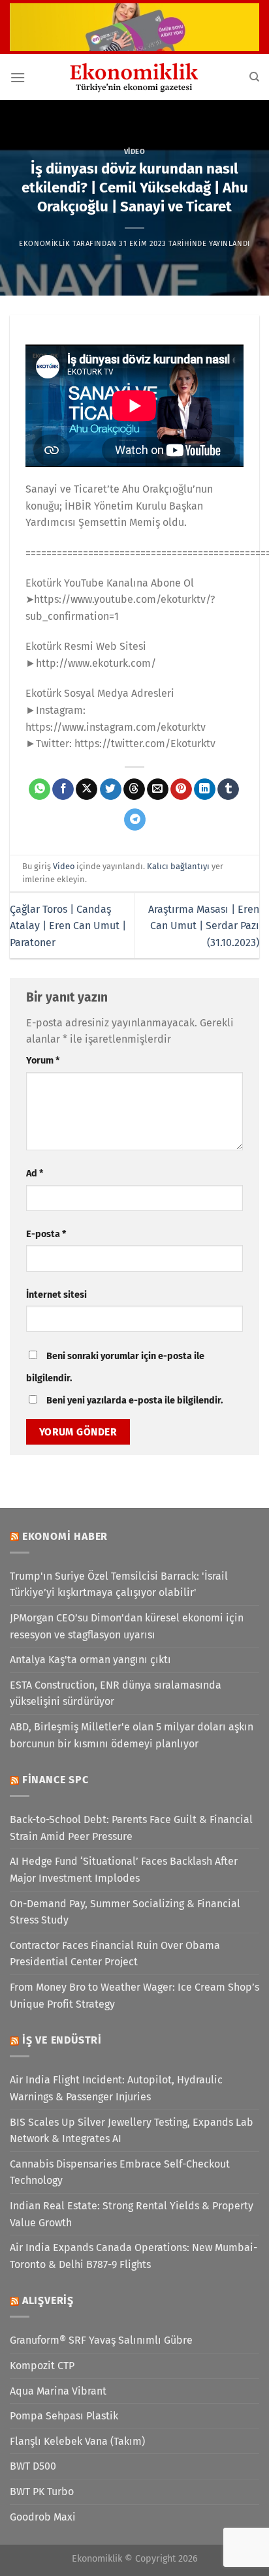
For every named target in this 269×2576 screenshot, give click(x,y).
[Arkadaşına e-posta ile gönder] (158, 790)
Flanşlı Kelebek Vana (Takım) (77, 2441)
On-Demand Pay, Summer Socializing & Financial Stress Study (125, 1912)
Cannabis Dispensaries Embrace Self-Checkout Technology (120, 2172)
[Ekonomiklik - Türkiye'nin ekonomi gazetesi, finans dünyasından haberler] (134, 77)
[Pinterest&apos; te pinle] (181, 790)
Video (135, 152)
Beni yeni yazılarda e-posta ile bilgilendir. (134, 1401)
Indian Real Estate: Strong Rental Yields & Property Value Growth (132, 2214)
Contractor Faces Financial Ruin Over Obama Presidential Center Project (115, 1954)
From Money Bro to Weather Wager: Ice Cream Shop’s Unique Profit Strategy (134, 1996)
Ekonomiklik (44, 244)
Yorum (43, 1061)
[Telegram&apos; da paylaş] (135, 820)
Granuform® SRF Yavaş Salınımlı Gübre (101, 2340)
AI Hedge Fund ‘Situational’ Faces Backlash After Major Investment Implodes (124, 1870)
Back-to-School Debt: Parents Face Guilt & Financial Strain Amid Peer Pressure (131, 1828)
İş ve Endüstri (62, 2040)
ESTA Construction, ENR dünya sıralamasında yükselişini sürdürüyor (116, 1694)
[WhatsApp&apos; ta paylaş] (40, 790)
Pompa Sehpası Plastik (64, 2416)
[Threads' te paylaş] (134, 790)
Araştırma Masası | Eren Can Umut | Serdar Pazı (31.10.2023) (204, 926)
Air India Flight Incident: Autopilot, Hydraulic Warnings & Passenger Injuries (116, 2088)
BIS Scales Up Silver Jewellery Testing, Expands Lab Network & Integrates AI (132, 2131)
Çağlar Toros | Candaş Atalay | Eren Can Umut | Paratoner (68, 926)
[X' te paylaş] (87, 790)
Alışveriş (48, 2300)
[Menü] (18, 77)
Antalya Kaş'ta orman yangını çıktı (90, 1660)
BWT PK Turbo (42, 2492)
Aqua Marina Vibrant (58, 2391)
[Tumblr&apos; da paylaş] (228, 790)
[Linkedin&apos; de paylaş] (205, 790)
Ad (35, 1173)
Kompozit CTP (42, 2366)
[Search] (254, 77)
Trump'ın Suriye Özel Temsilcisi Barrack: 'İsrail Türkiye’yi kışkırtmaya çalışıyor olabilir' (119, 1585)
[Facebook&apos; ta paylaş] (63, 790)
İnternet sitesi (56, 1295)
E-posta (46, 1234)
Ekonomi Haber (65, 1536)
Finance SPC (55, 1780)
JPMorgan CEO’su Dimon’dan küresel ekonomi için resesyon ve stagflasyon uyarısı (127, 1626)
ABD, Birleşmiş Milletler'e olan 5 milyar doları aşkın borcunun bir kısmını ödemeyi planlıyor (132, 1735)
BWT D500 (33, 2466)
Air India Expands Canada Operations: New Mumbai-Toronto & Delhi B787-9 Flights (134, 2256)
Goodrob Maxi (43, 2517)
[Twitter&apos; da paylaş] (111, 790)
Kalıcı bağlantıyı (178, 866)
